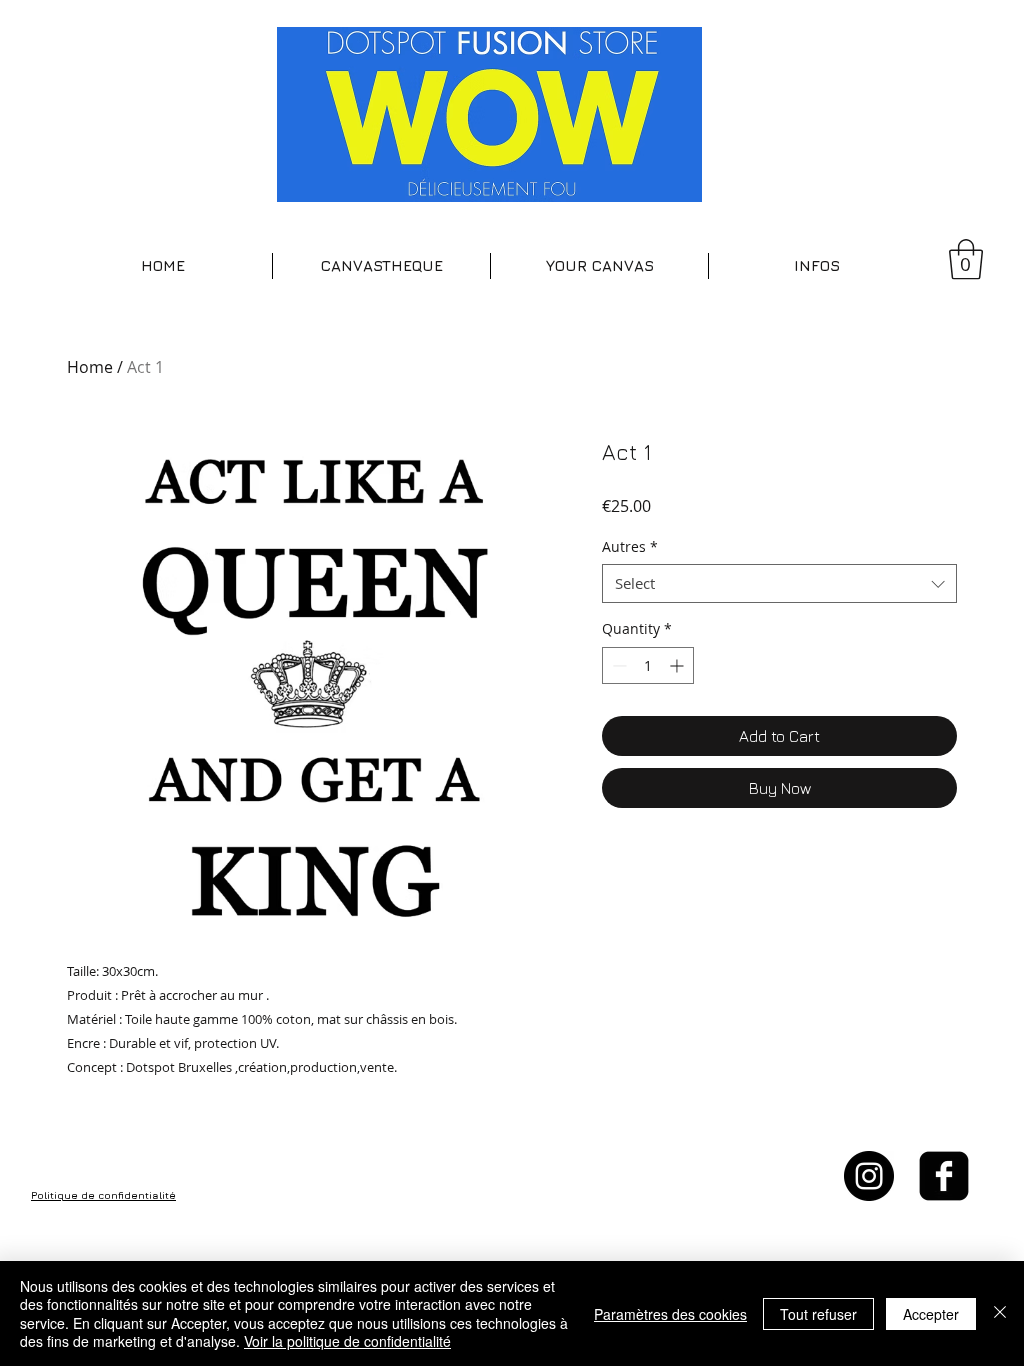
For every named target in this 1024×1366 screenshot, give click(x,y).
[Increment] (678, 665)
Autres (630, 546)
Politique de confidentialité (103, 1195)
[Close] (1000, 1313)
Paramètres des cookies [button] (670, 1314)
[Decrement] (617, 665)
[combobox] (779, 583)
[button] (381, 266)
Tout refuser (818, 1314)
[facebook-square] (944, 1176)
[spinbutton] (648, 665)
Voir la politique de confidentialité (347, 1341)
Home (90, 367)
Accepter (931, 1314)
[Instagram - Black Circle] (869, 1176)
